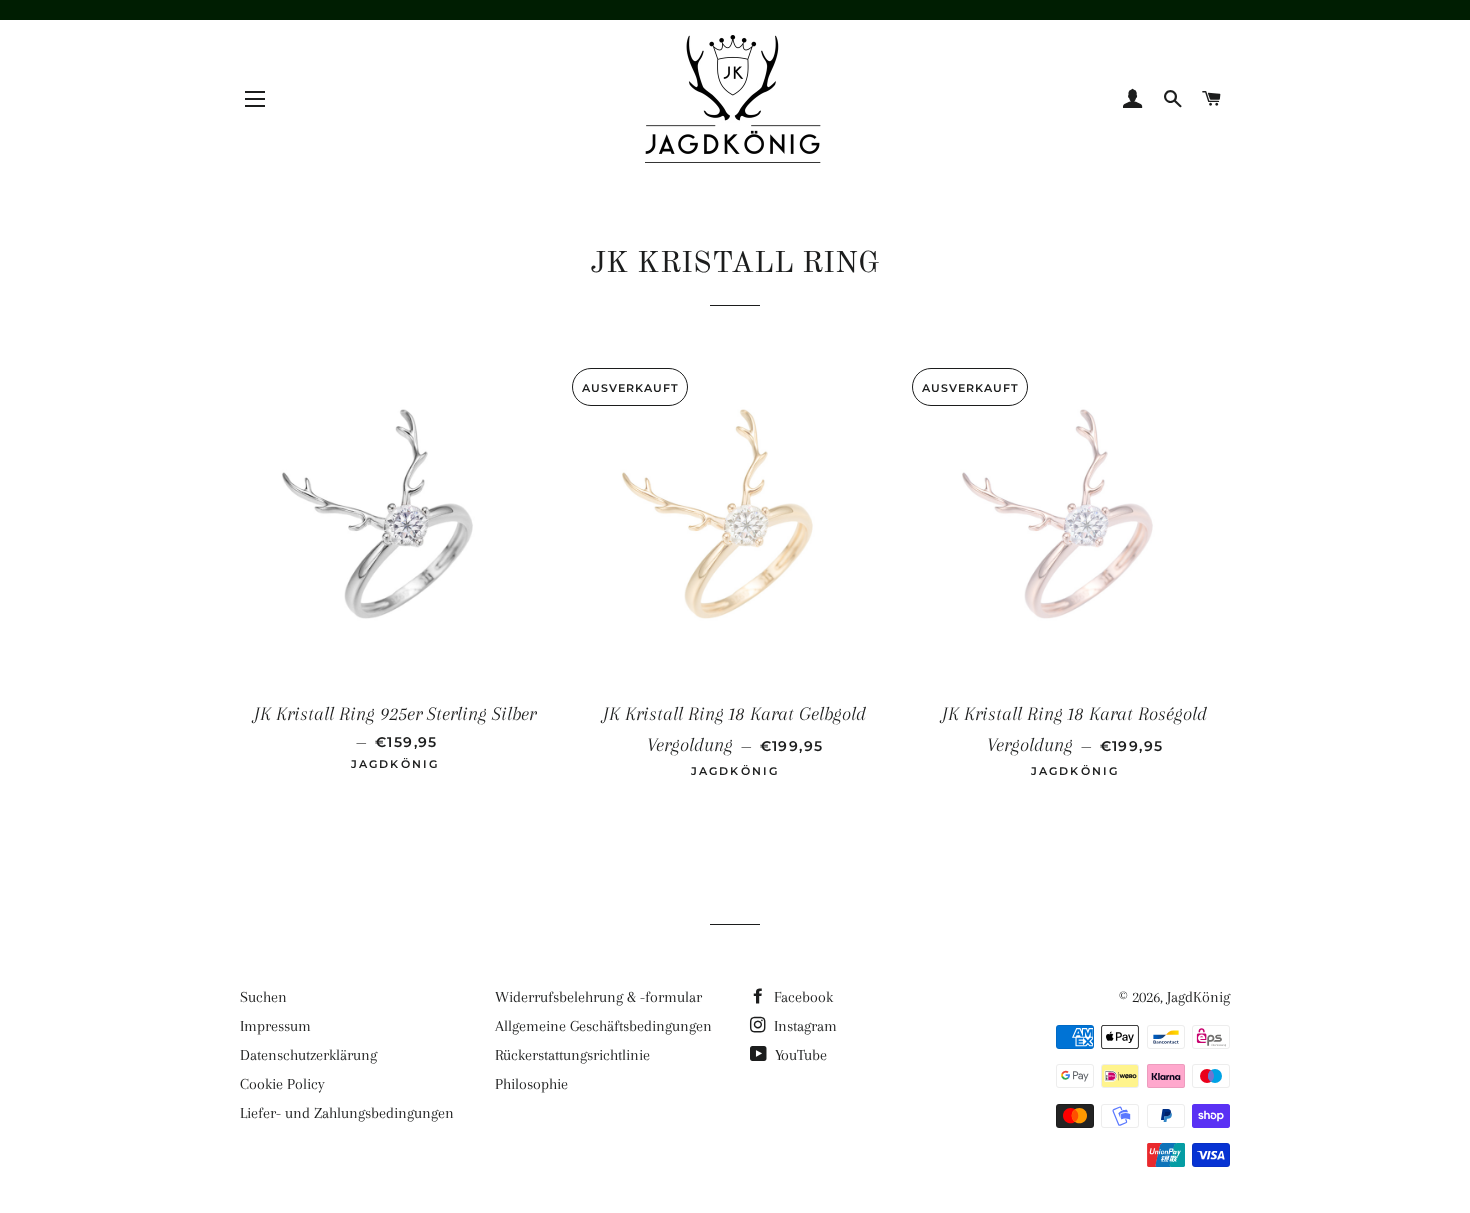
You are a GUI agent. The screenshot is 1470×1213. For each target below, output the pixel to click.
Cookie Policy (282, 1084)
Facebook (801, 997)
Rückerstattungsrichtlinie (572, 1055)
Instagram (803, 1026)
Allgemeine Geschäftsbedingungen (603, 1026)
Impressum (275, 1026)
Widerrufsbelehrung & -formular (598, 997)
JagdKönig (1198, 997)
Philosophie (531, 1084)
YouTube (799, 1055)
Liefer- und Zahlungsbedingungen (347, 1113)
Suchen (263, 997)
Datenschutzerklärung (308, 1055)
